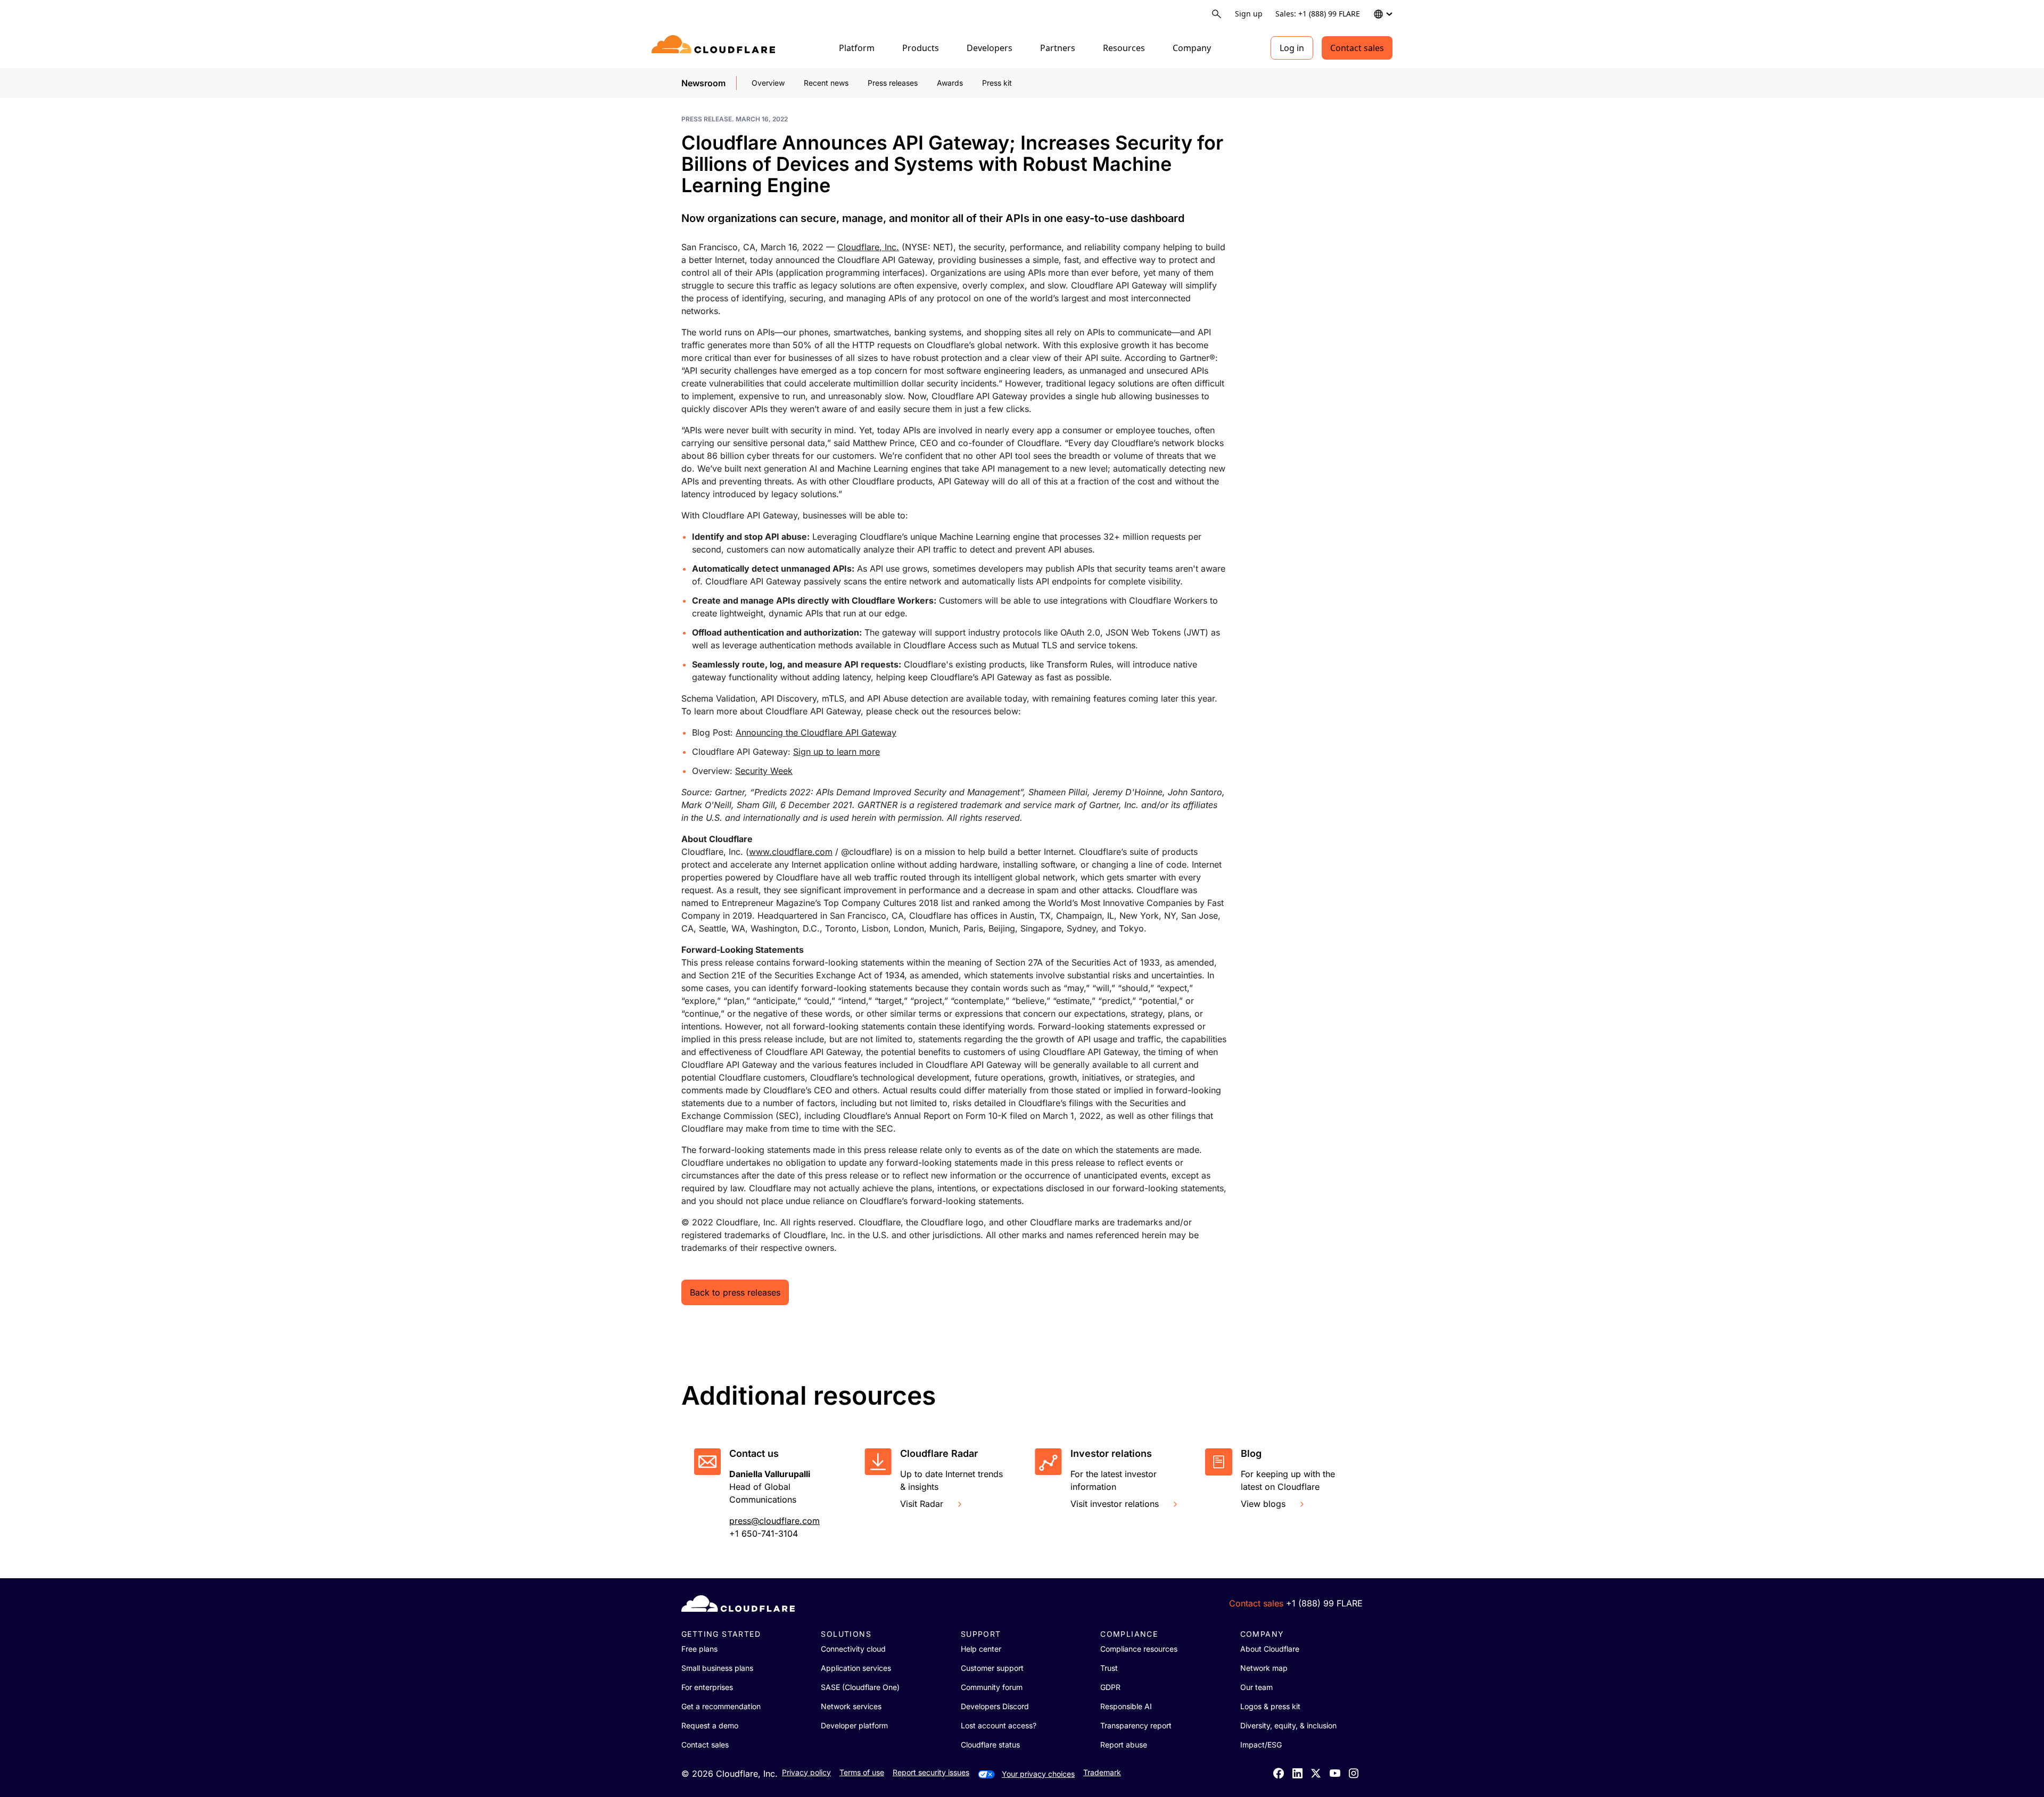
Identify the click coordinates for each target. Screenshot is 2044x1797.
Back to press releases (735, 1292)
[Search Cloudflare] (1217, 14)
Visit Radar (922, 1504)
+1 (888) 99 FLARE (1324, 1603)
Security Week (764, 771)
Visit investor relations (1115, 1504)
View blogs (1263, 1504)
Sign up (1249, 14)
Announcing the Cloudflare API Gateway (816, 732)
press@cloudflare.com (774, 1521)
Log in (1292, 48)
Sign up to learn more (836, 752)
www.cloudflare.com (791, 852)
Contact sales (1357, 48)
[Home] (715, 48)
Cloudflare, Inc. (868, 247)
